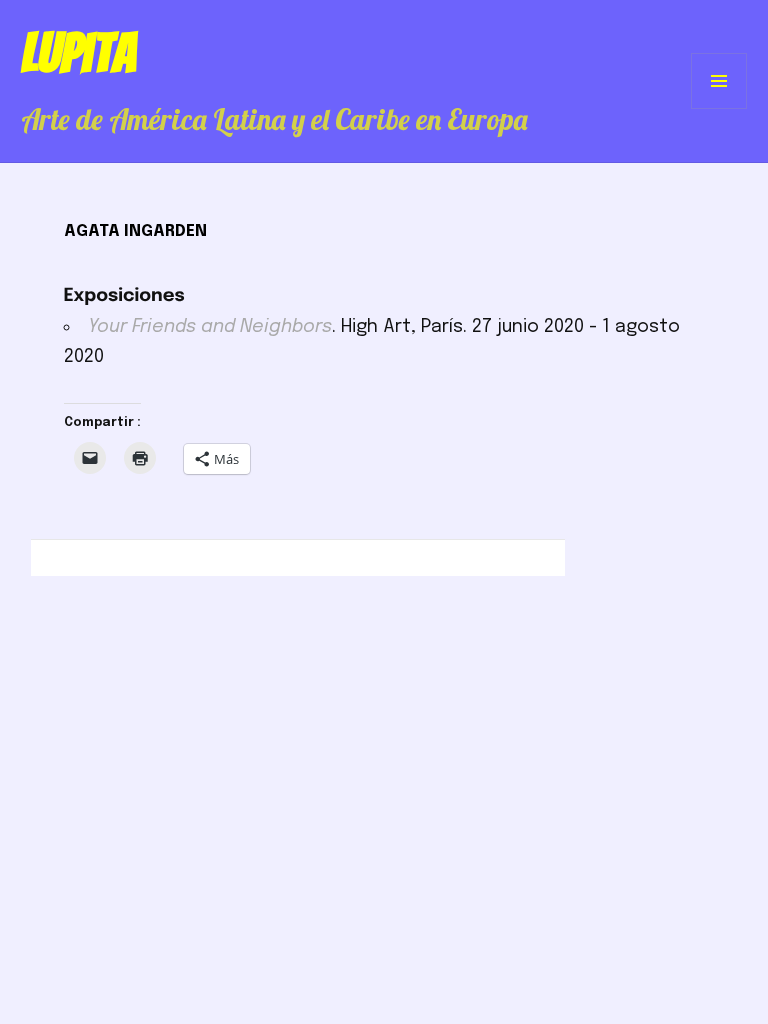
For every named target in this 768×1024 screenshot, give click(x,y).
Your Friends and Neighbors (210, 327)
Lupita (78, 53)
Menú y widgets (719, 108)
